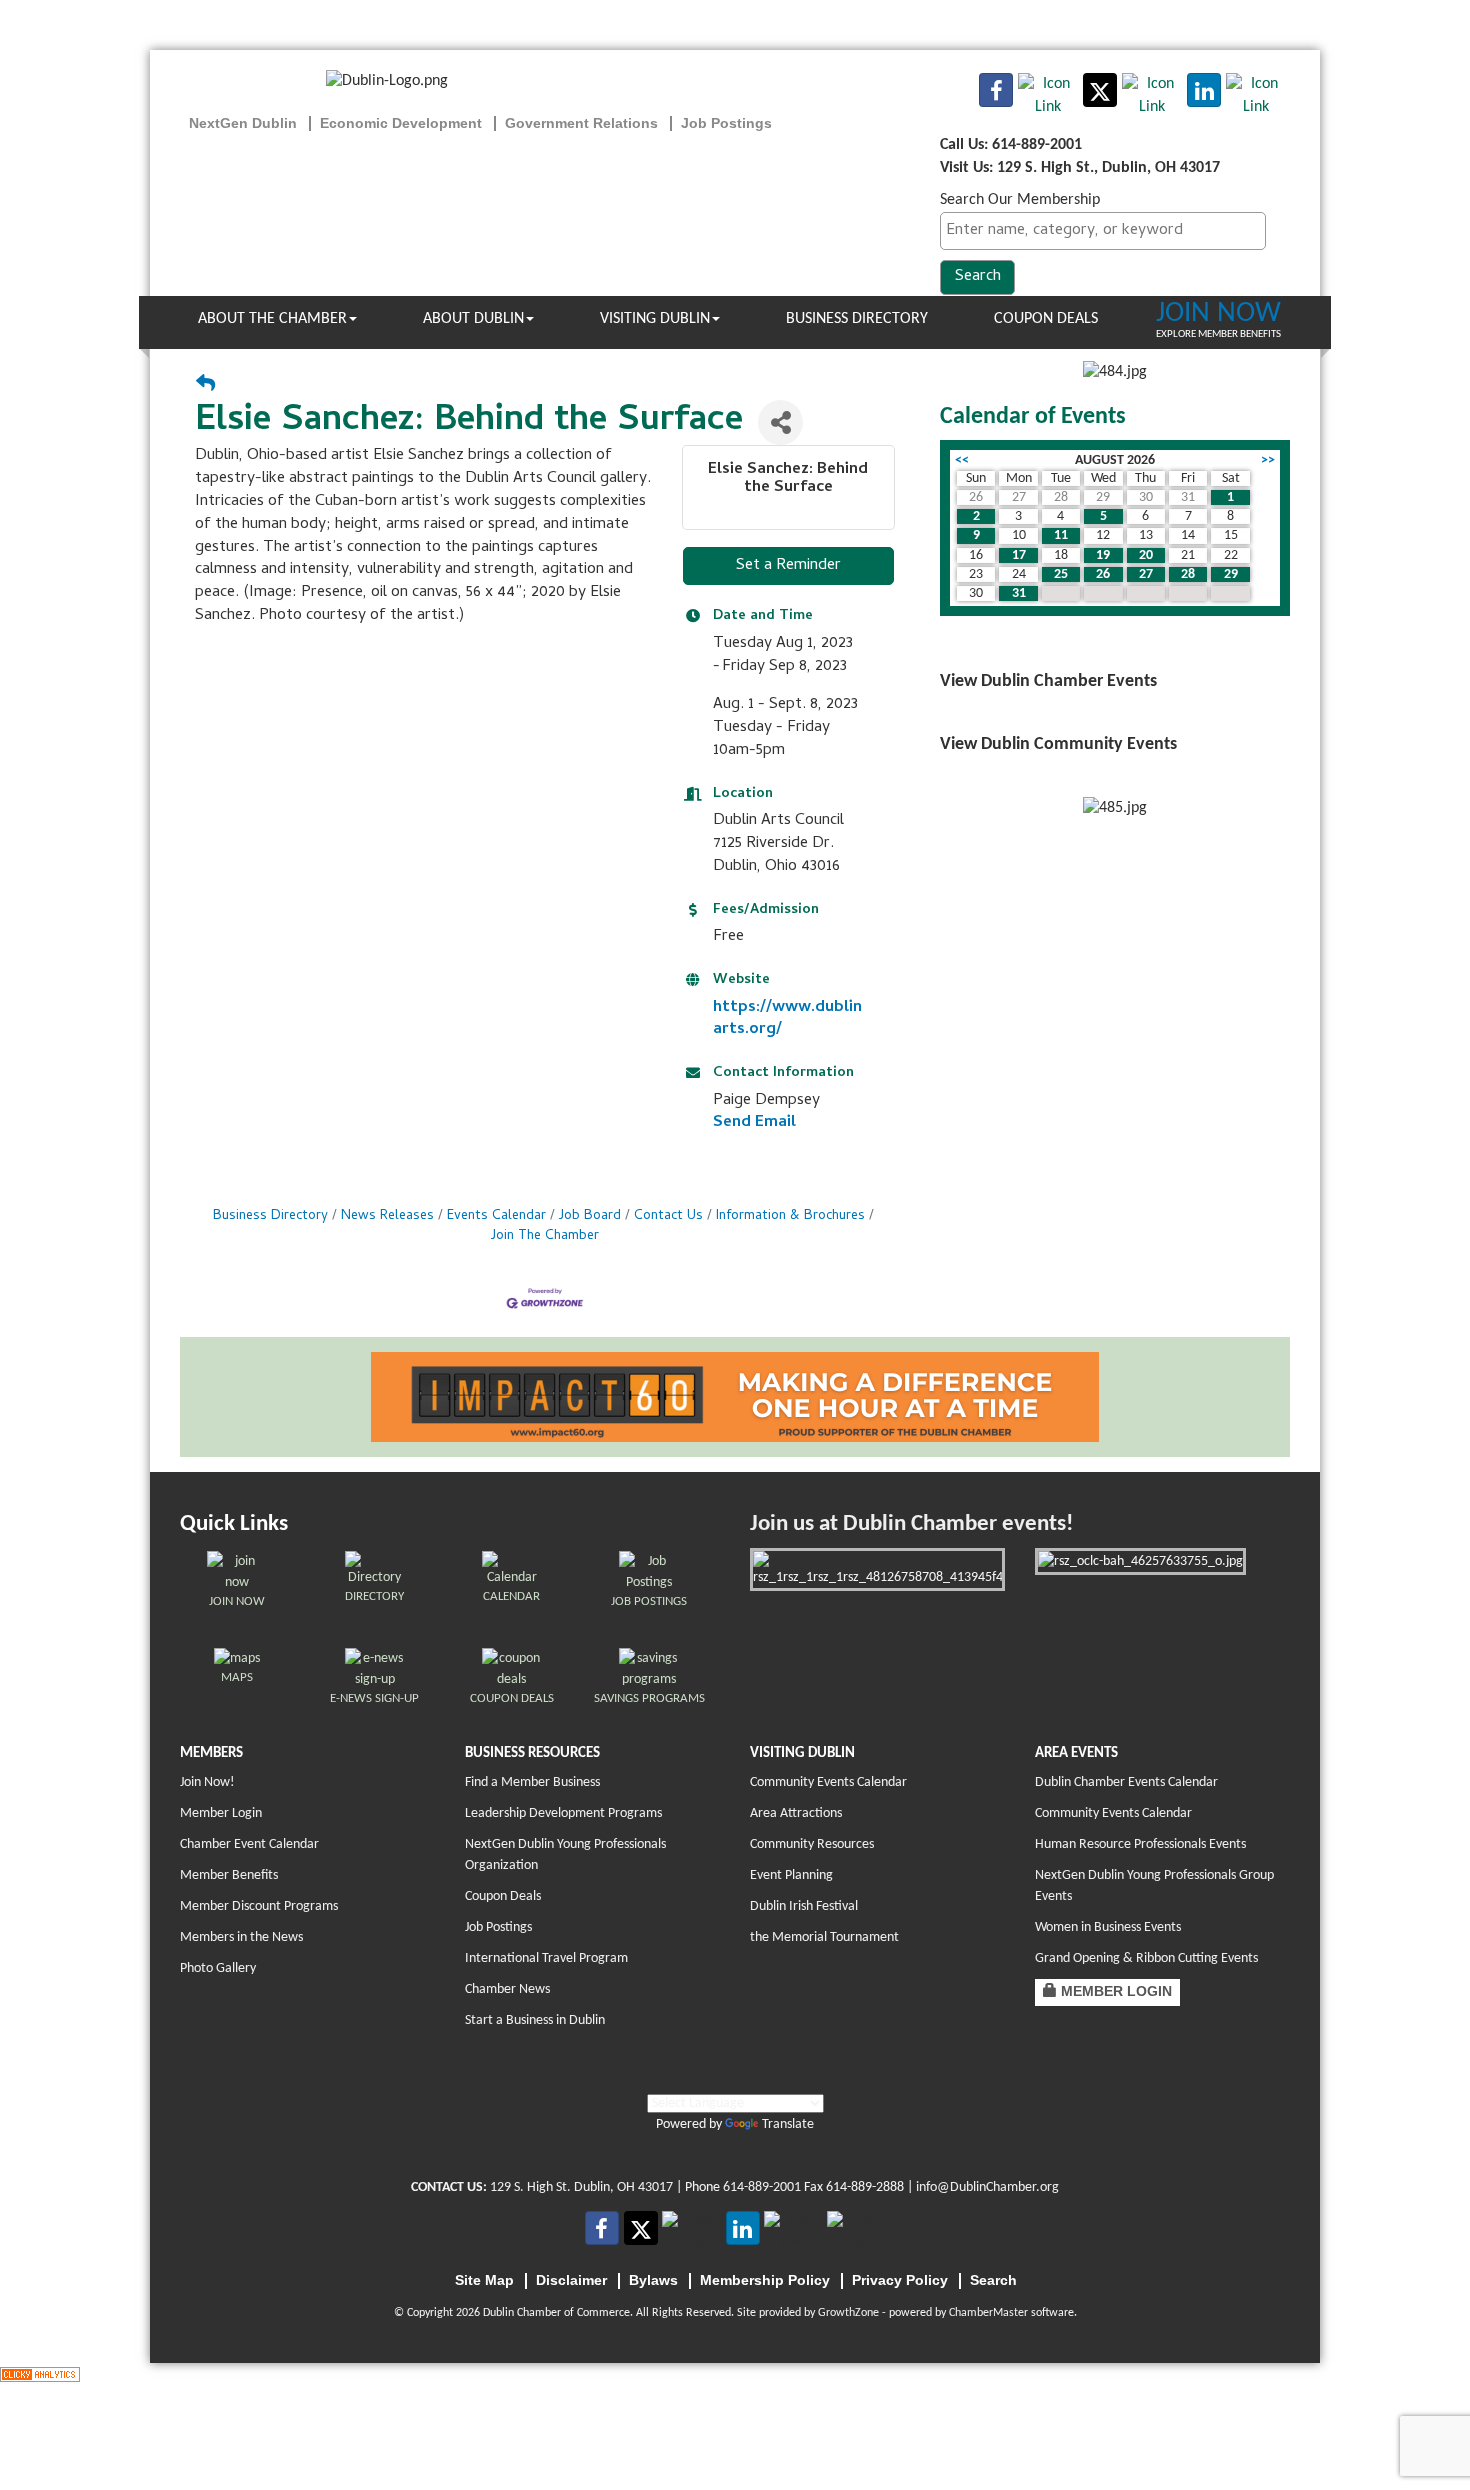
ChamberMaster (988, 2313)
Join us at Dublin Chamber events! (911, 1524)
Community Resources (812, 1844)
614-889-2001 (762, 2187)
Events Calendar (496, 1216)
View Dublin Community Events (1058, 744)
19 (1103, 555)
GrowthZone (848, 2313)
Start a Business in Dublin (535, 2020)
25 (1061, 574)
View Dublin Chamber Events (1048, 681)
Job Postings (498, 1927)
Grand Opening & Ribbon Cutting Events (1146, 1958)
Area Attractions (796, 1813)
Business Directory (857, 319)
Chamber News (507, 1989)
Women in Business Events (1108, 1927)
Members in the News (241, 1937)
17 (1019, 555)
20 (1146, 555)
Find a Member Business (532, 1782)
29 (1231, 574)
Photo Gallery (218, 1968)
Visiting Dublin (655, 319)
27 (1146, 574)
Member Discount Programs (259, 1906)
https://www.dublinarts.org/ (787, 1019)
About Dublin (473, 319)
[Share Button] (780, 422)
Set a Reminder (788, 566)
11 (1061, 535)
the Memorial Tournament (824, 1937)
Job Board (590, 1216)
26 (1103, 574)
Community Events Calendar (828, 1782)
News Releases (387, 1216)
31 (1019, 593)
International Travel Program (546, 1958)
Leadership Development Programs (563, 1813)
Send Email (754, 1123)
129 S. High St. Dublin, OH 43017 (581, 2187)
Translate (788, 2124)
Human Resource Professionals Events (1140, 1844)
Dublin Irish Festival (804, 1906)
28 (1188, 574)
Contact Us (668, 1216)
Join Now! (207, 1782)
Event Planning (791, 1875)
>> (1268, 460)
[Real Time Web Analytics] (40, 2374)
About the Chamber (272, 319)
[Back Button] (205, 386)
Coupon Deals (1046, 319)
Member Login (221, 1813)
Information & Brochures (790, 1216)
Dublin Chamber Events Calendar (1126, 1782)
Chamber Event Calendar (249, 1844)
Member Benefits (229, 1875)
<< (962, 460)
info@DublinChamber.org (987, 2187)
